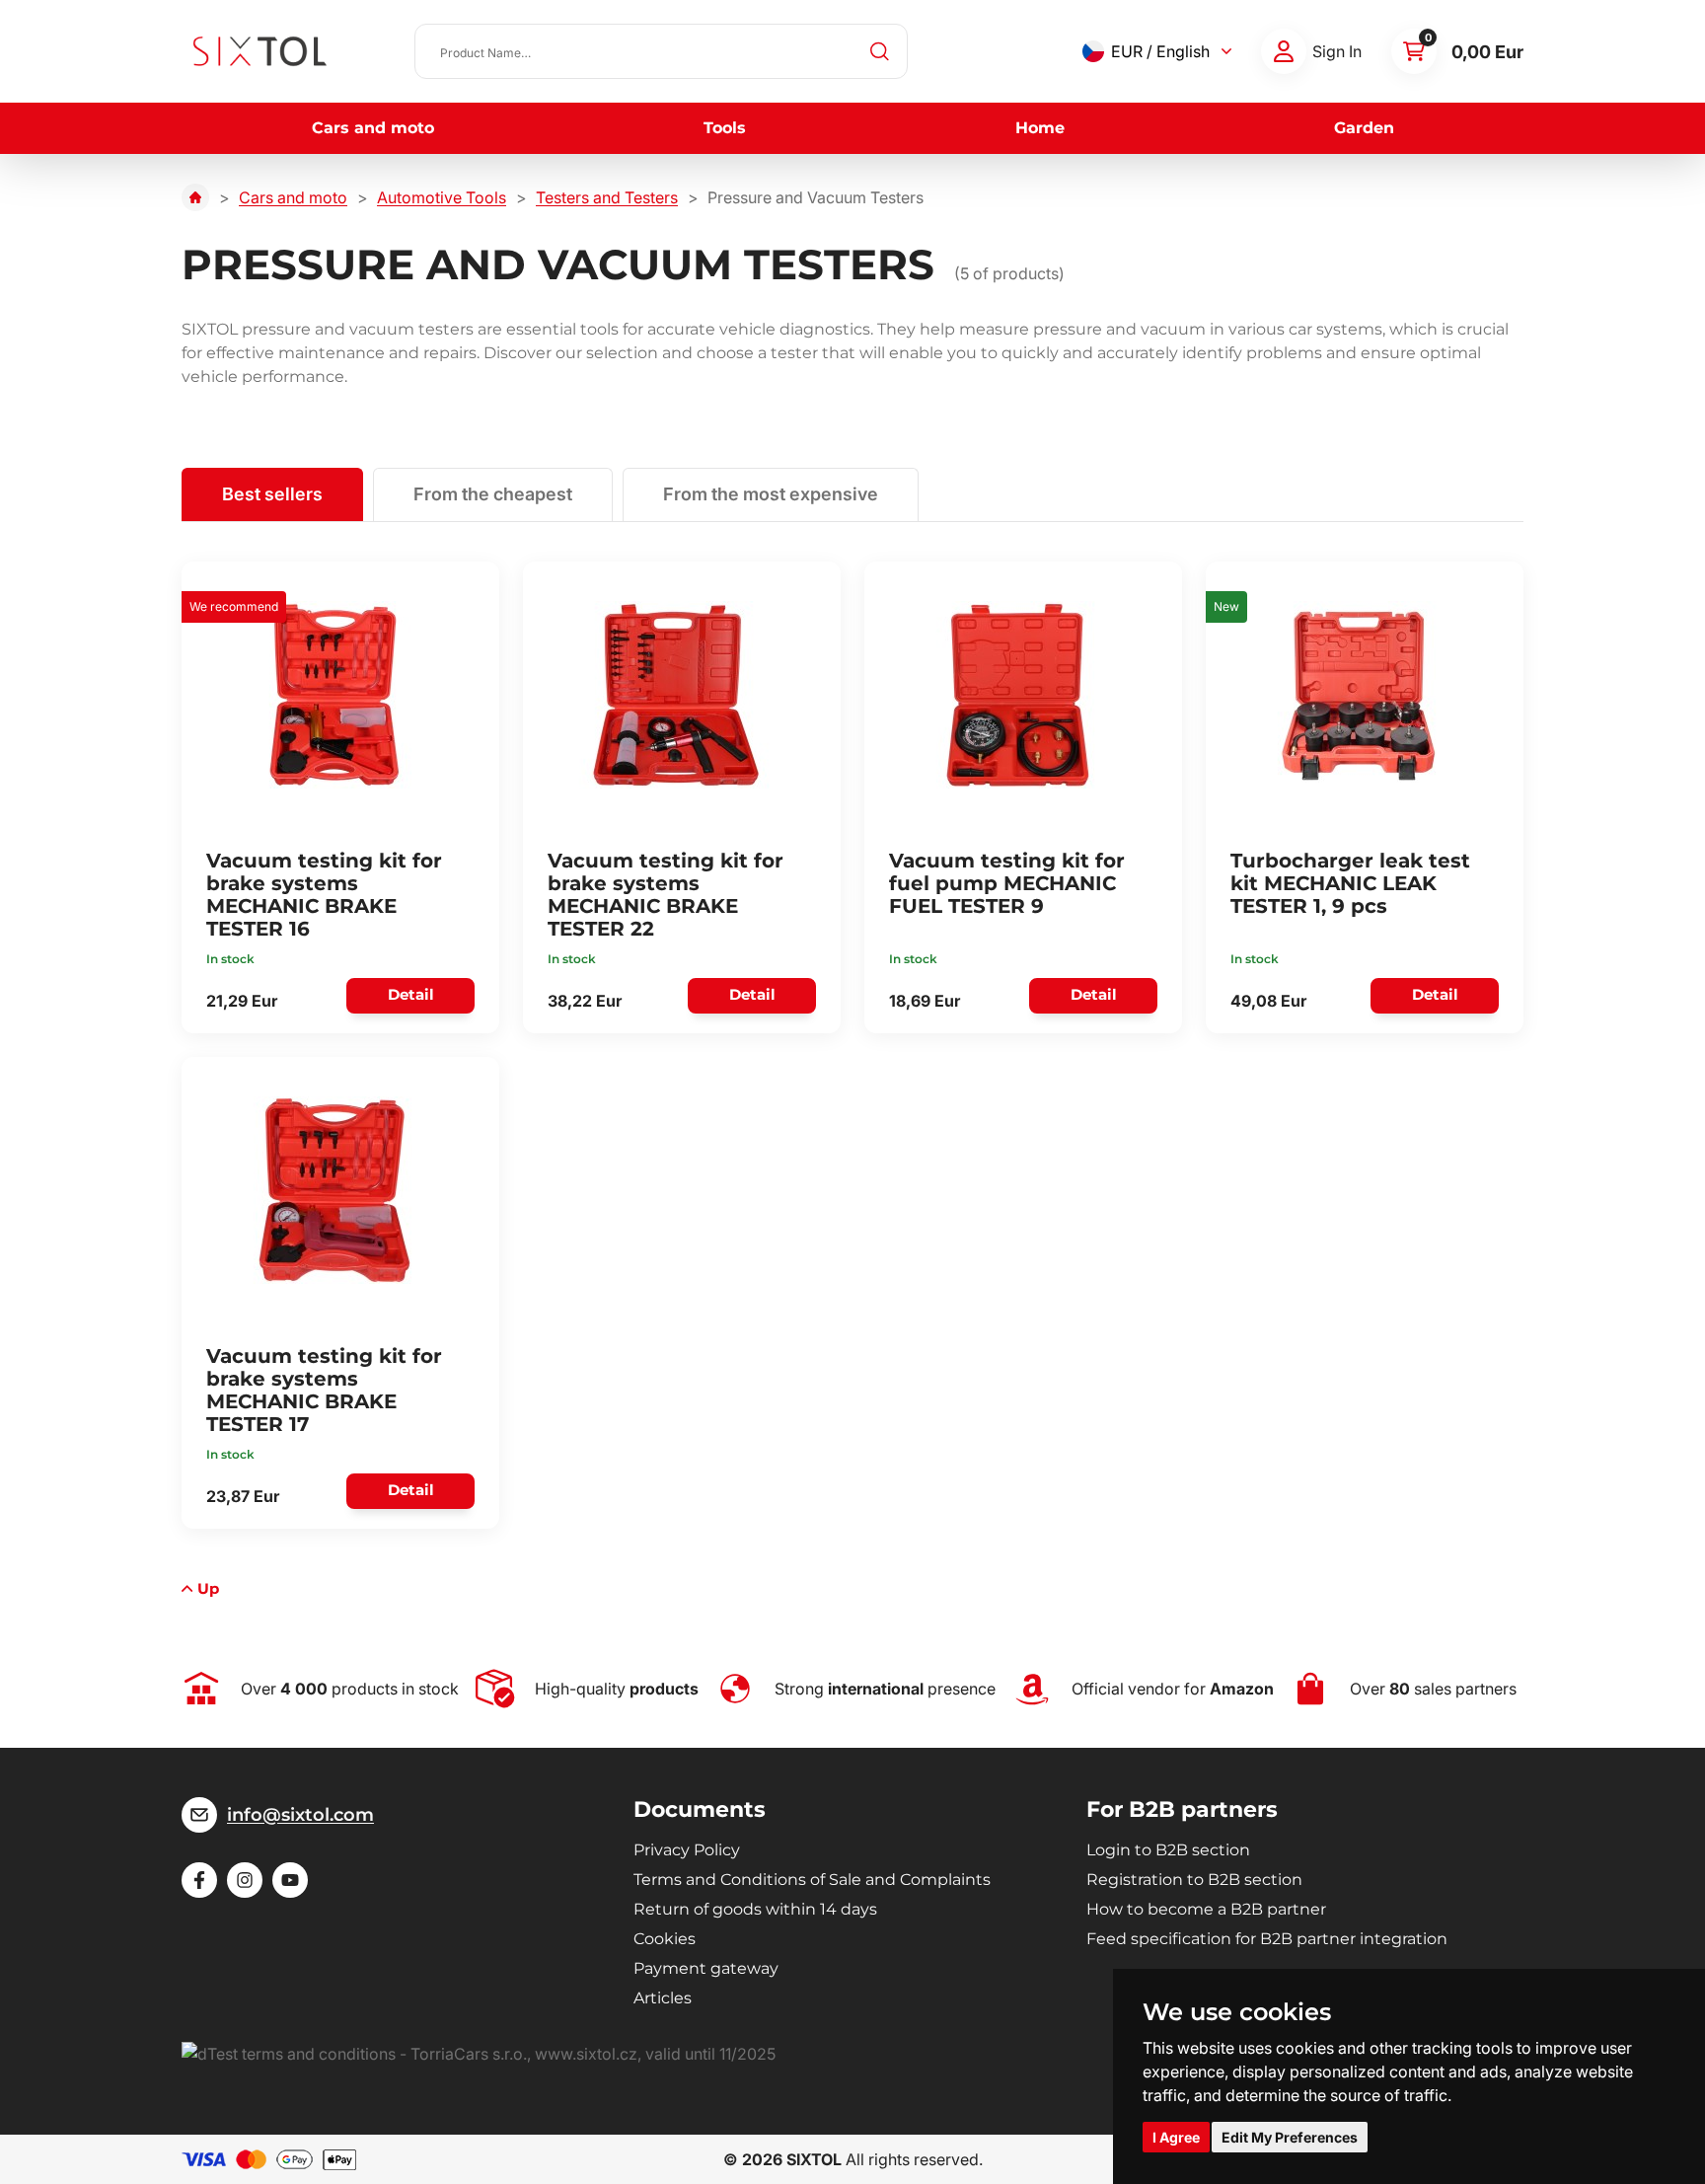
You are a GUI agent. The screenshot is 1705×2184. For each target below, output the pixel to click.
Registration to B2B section (1194, 1880)
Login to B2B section (1168, 1850)
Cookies (665, 1939)
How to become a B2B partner (1206, 1909)
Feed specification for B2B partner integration (1267, 1939)
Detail (411, 994)
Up (208, 1588)
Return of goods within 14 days (755, 1909)
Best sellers (272, 494)
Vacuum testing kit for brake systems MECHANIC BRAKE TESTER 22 (666, 895)
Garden (1364, 128)
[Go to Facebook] (199, 1880)
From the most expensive (771, 494)
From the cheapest (493, 494)
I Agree (1176, 2137)
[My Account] (1284, 51)
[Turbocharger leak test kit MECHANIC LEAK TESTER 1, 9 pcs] (1359, 695)
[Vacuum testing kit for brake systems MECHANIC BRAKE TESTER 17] (334, 1190)
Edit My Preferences (1290, 2137)
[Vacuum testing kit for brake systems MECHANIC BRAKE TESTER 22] (676, 695)
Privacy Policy (687, 1850)
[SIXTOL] (260, 51)
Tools (725, 128)
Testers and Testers (607, 197)
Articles (663, 1998)
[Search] (880, 51)
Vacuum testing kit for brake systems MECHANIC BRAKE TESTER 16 (324, 895)
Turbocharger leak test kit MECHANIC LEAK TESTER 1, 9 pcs (1350, 883)
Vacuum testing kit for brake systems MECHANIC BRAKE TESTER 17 (324, 1390)
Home (1040, 128)
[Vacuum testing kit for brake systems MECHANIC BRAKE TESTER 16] (334, 695)
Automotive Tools (442, 197)
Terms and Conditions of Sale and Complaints (812, 1880)
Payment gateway (706, 1968)
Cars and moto (373, 128)
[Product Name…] (661, 51)
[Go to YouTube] (290, 1880)
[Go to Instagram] (245, 1880)
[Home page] (195, 197)
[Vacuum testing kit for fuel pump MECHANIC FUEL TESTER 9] (1017, 695)
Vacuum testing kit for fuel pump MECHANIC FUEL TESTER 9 (1007, 883)
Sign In (1337, 51)
